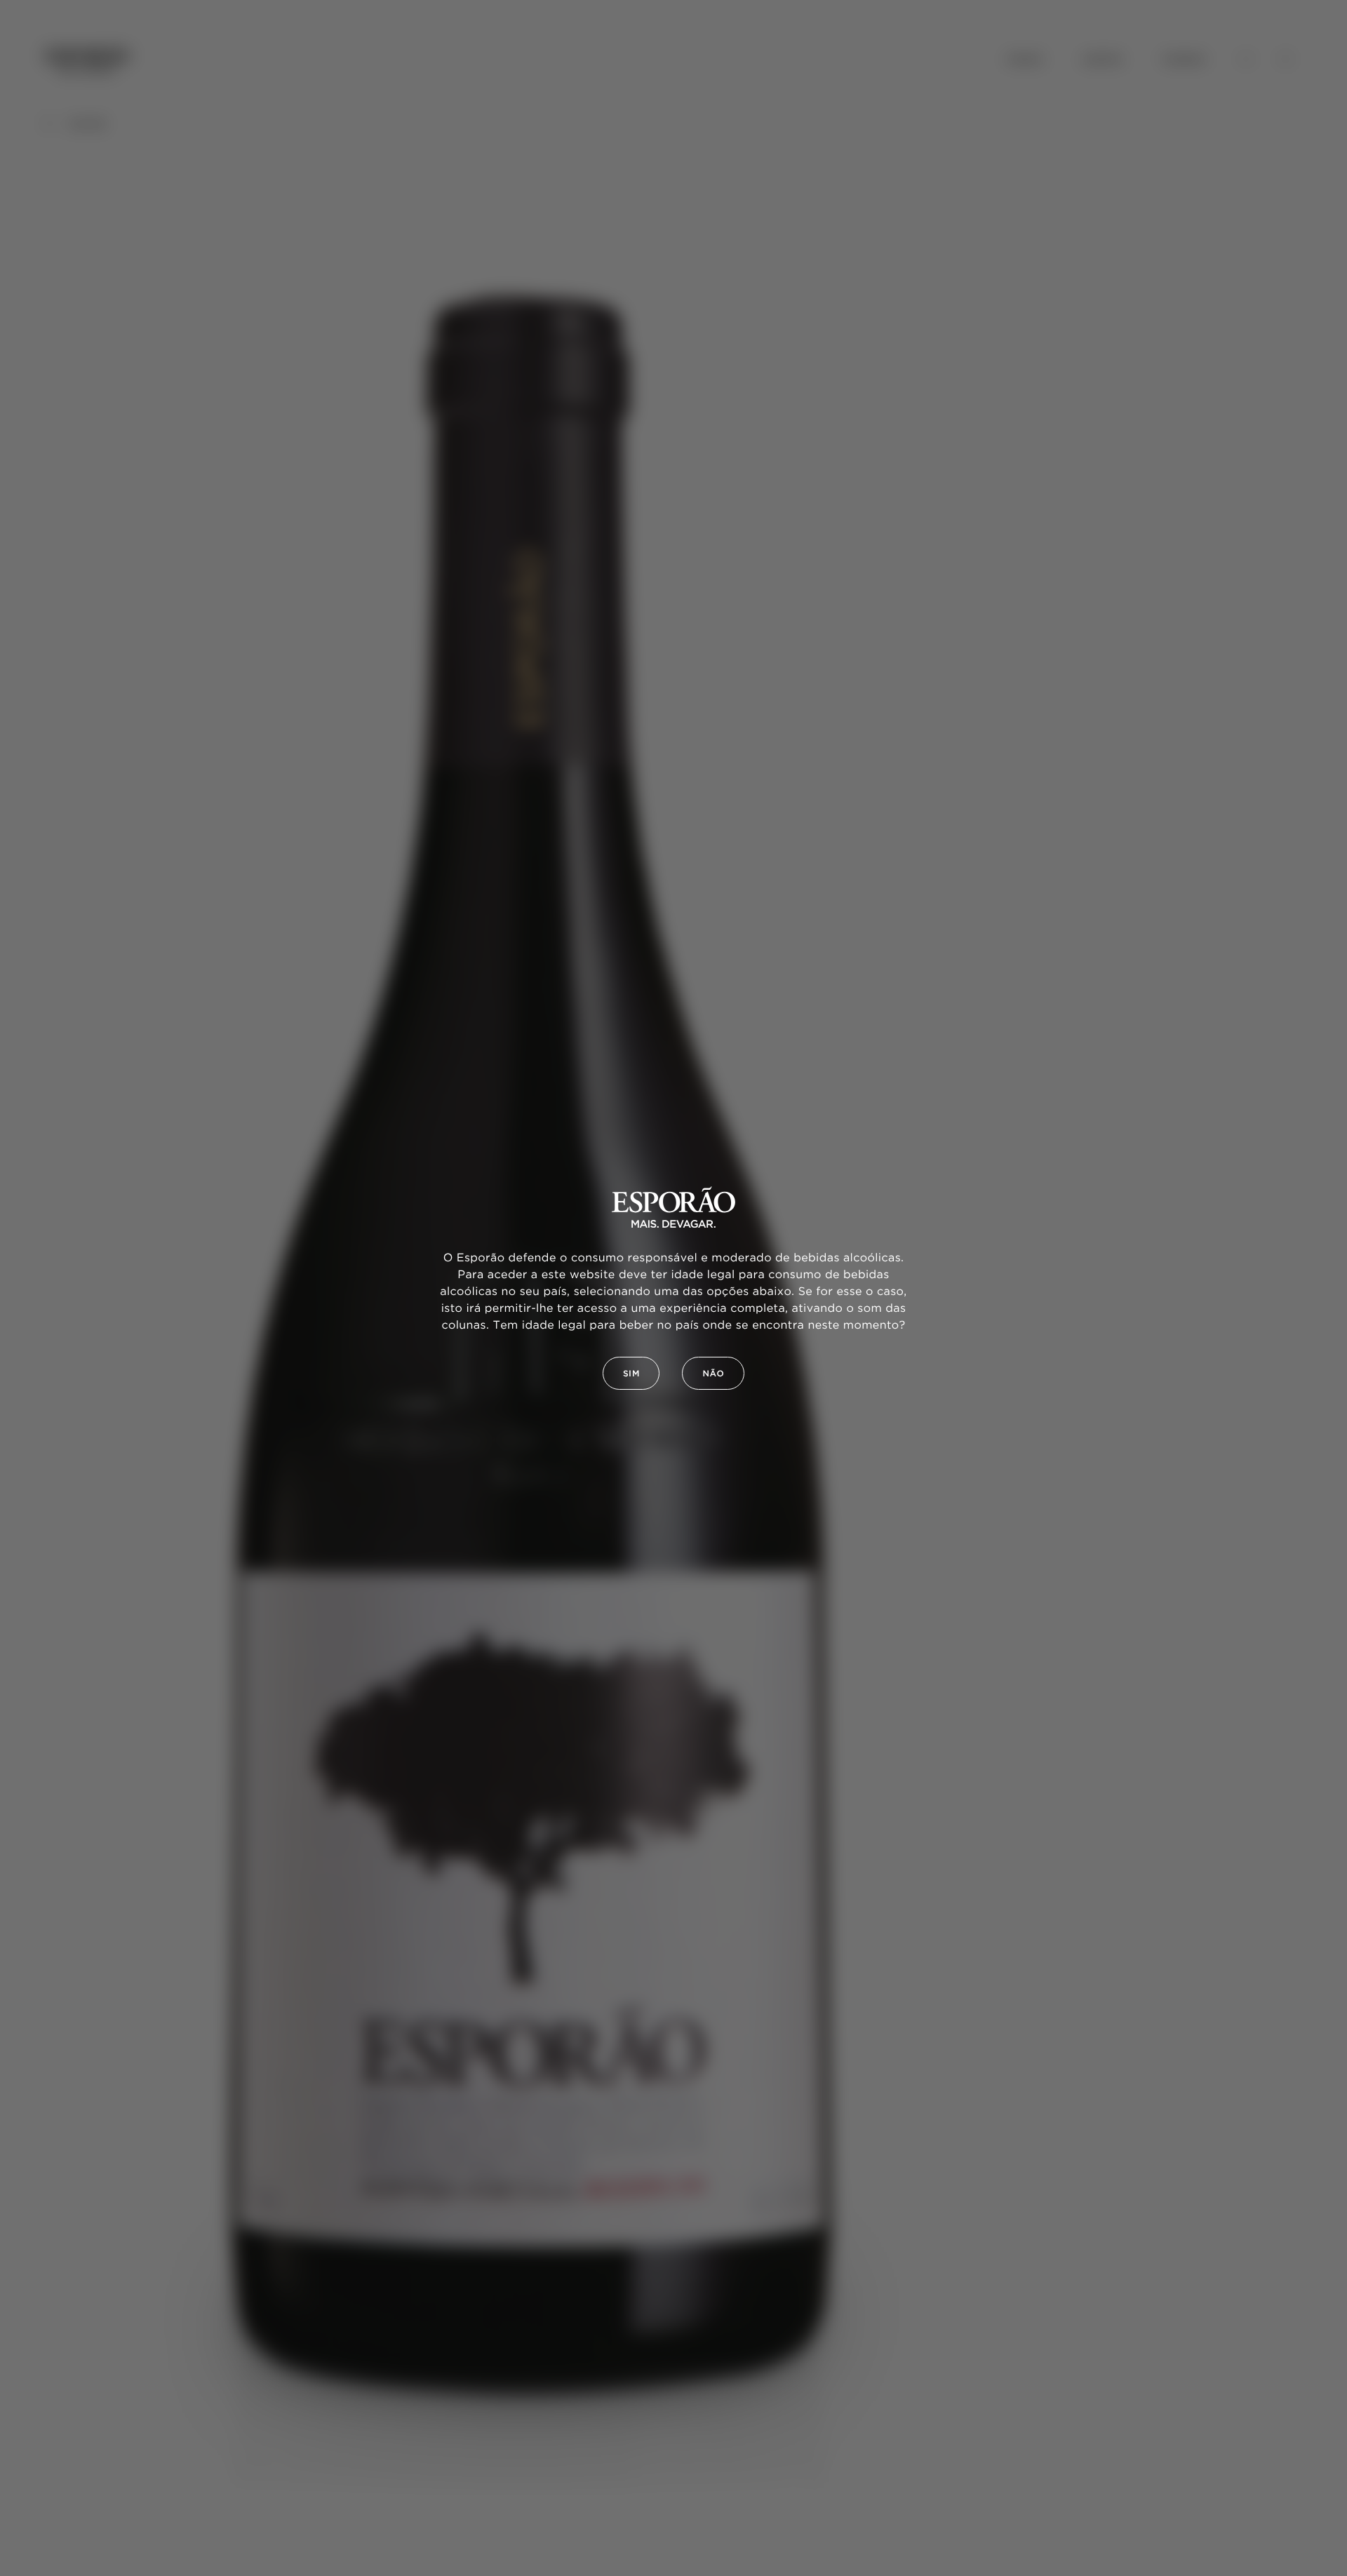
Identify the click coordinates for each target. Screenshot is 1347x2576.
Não (713, 1374)
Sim (631, 1374)
